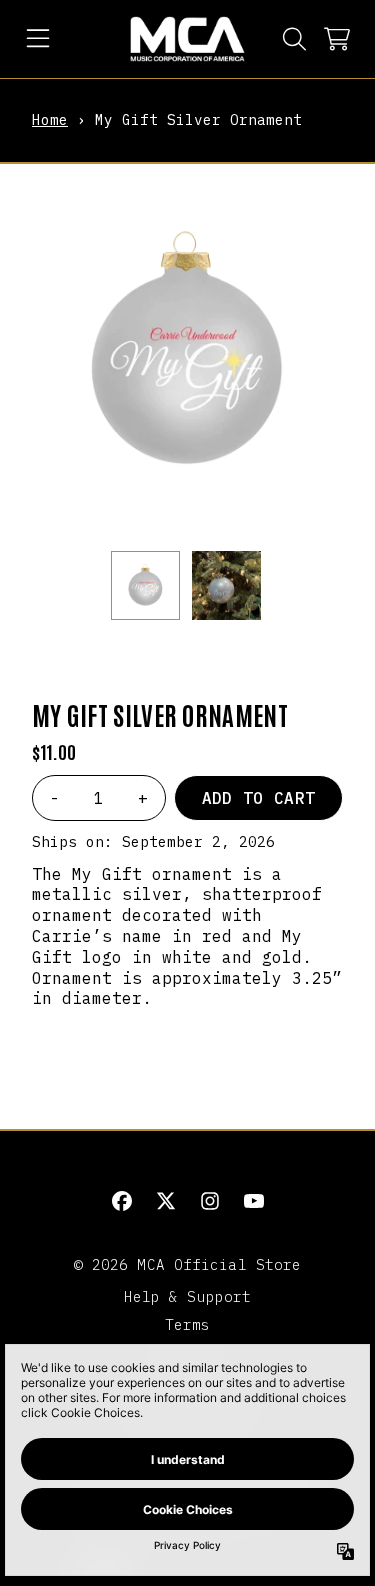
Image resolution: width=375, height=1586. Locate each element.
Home (50, 119)
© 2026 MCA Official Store (188, 1264)
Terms (188, 1324)
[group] (145, 585)
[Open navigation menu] (38, 39)
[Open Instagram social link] (210, 1201)
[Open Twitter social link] (166, 1201)
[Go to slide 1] (180, 519)
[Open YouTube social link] (254, 1201)
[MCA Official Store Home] (187, 39)
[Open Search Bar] (293, 39)
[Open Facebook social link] (122, 1201)
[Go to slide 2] (196, 519)
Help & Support (187, 1296)
